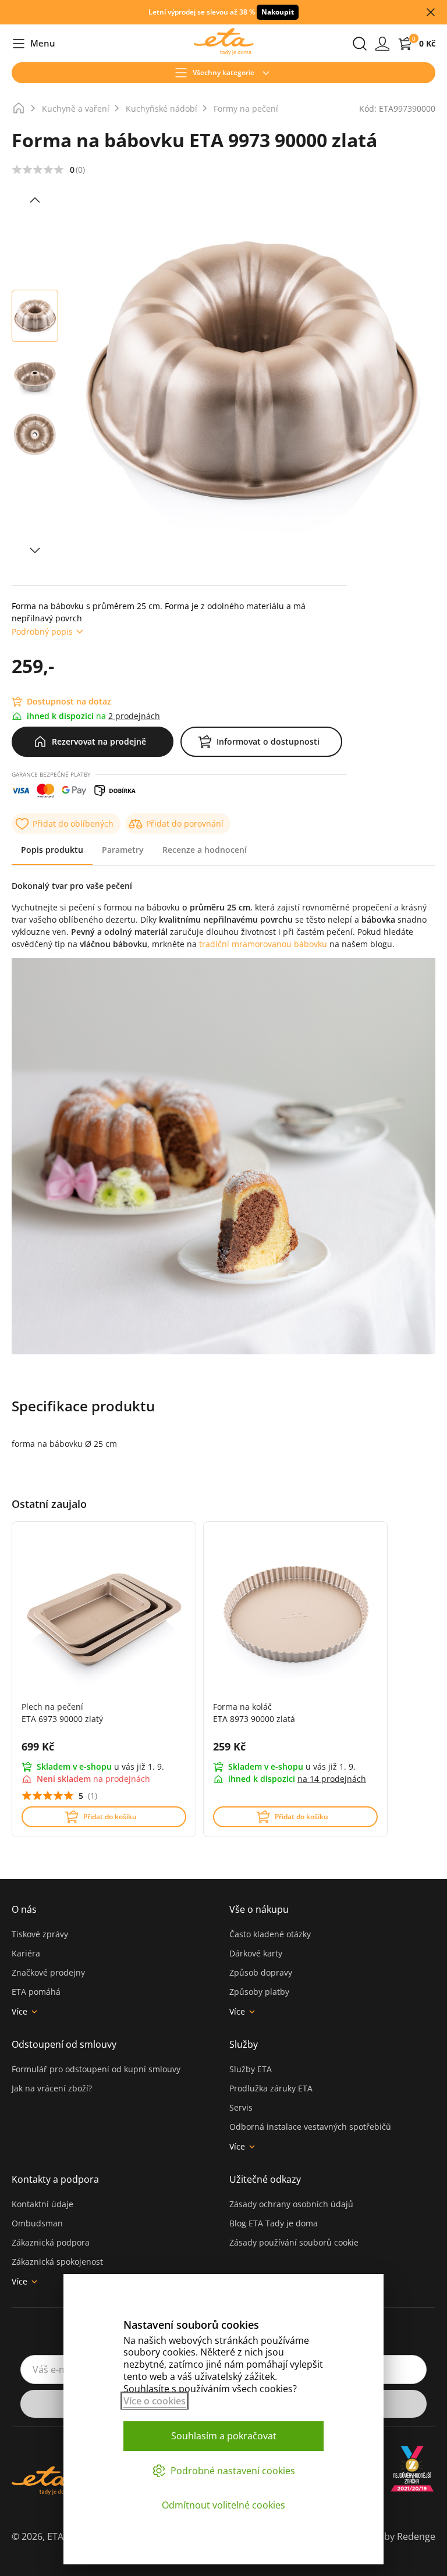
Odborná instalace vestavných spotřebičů (310, 2127)
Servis (241, 2107)
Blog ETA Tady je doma (274, 2223)
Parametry (123, 850)
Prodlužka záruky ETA (271, 2088)
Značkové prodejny (48, 1972)
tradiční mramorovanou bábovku (264, 944)
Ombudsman (37, 2223)
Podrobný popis (42, 631)
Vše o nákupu (259, 1909)
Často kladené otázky (270, 1934)
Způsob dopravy (261, 1972)
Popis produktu (52, 850)
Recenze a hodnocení (205, 850)
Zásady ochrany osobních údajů (291, 2204)
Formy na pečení (246, 108)
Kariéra (26, 1953)
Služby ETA (251, 2069)
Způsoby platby (259, 1992)
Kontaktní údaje (42, 2204)
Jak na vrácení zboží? (52, 2088)
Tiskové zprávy (40, 1934)
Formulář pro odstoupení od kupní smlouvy (96, 2069)
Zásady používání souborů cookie (294, 2242)
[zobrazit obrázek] (35, 200)
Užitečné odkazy (265, 2179)
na (332, 1779)
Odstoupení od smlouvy (64, 2044)
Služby (244, 2044)
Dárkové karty (256, 1953)
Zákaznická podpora (51, 2242)
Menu (33, 44)
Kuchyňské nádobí (162, 108)
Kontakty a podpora (55, 2179)
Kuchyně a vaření (76, 108)
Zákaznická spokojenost (57, 2262)
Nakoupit (278, 12)
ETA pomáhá (36, 1992)
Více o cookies (155, 2401)
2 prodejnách (134, 716)
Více (19, 2011)
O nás (24, 1909)
